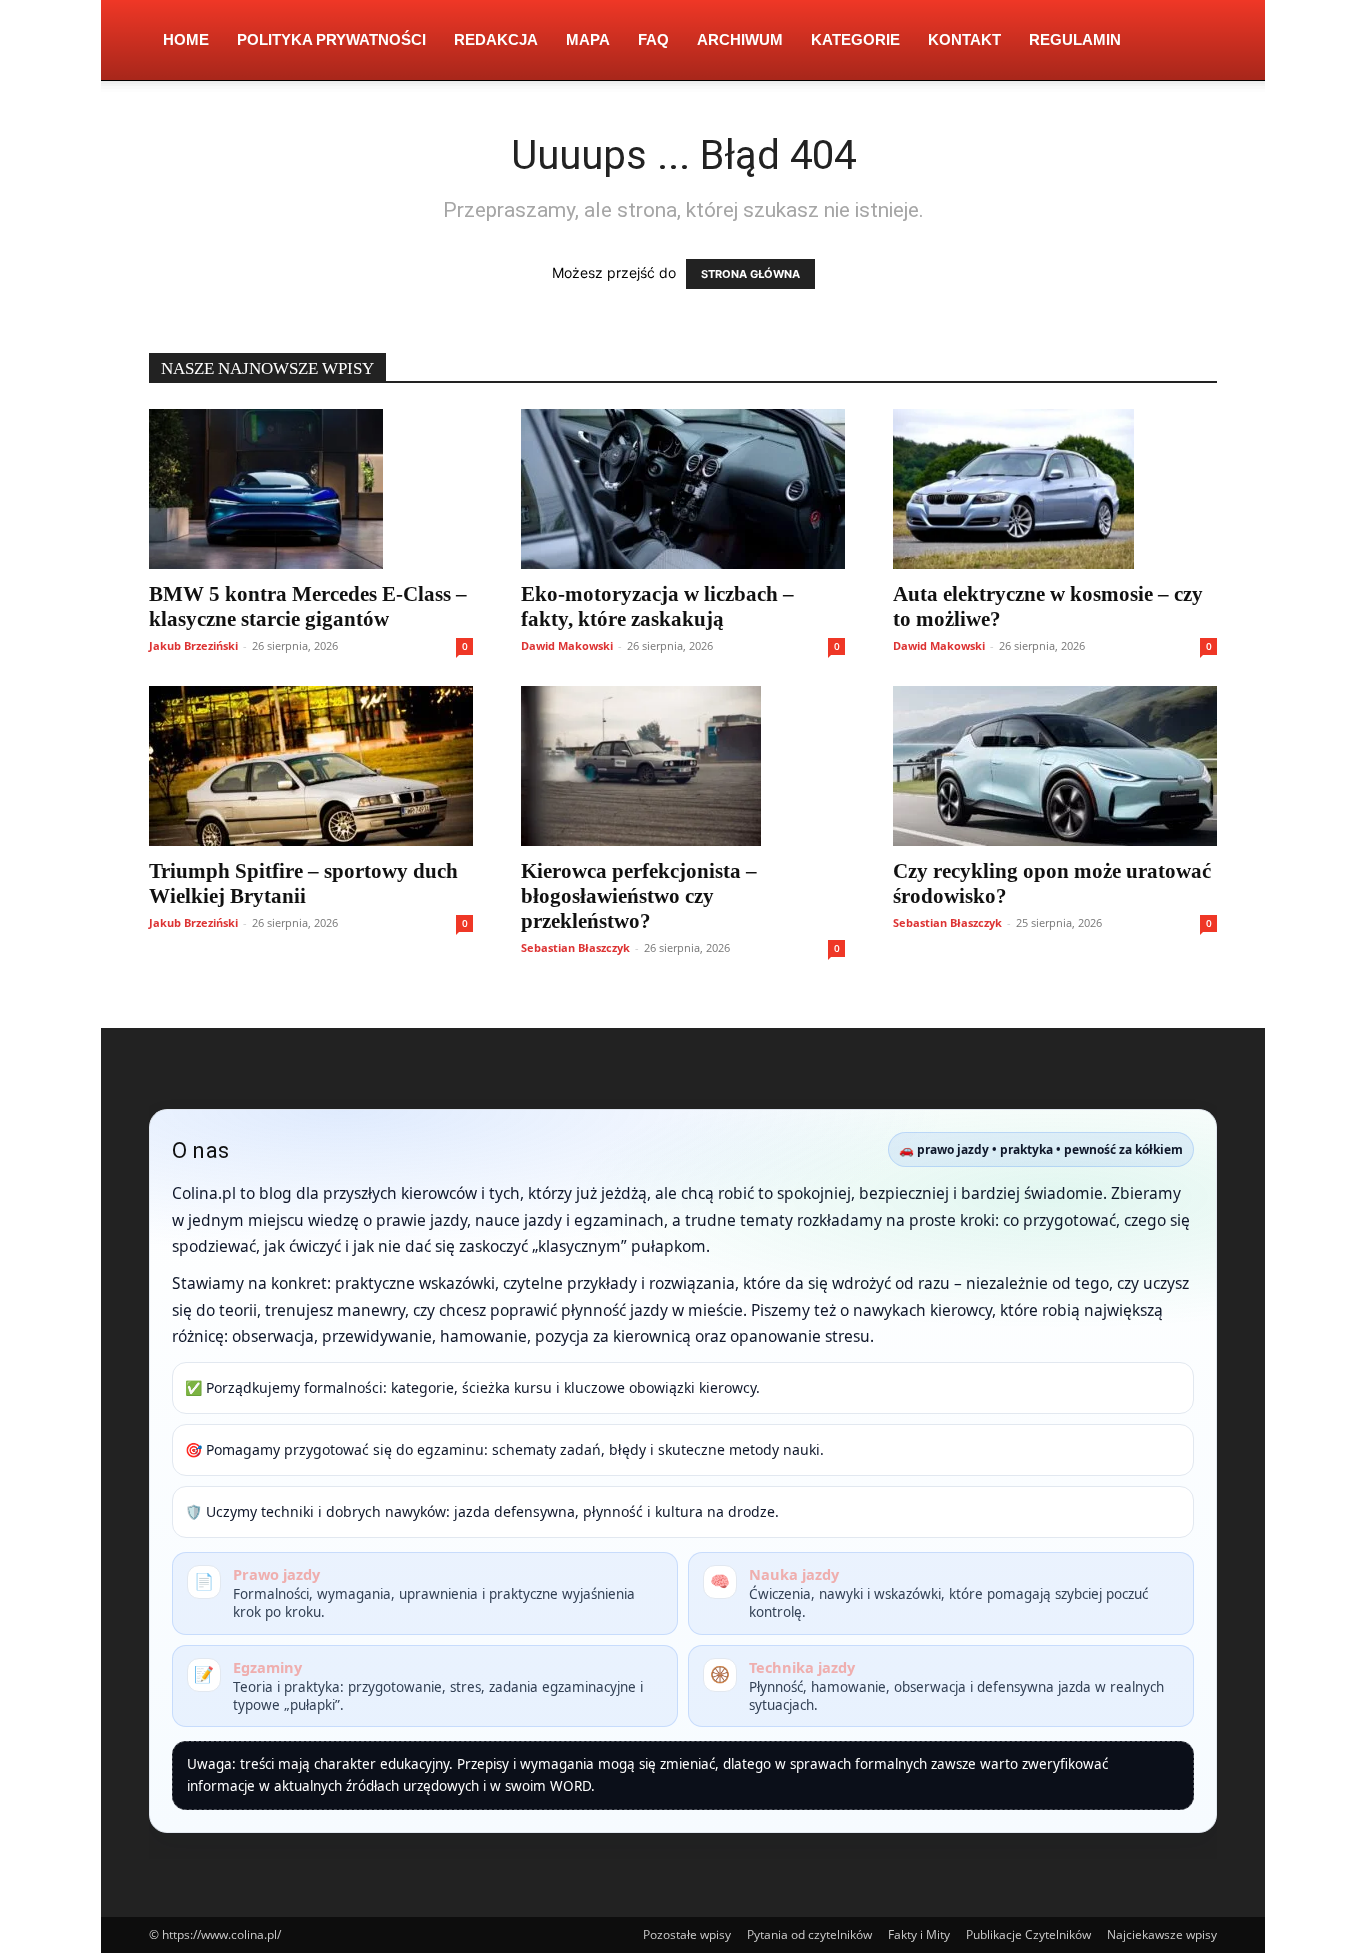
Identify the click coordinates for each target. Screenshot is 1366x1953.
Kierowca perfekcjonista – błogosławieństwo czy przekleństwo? (639, 896)
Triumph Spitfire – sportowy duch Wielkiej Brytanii (303, 883)
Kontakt (964, 39)
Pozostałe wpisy (687, 1934)
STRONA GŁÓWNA (750, 274)
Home (186, 39)
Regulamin (1075, 39)
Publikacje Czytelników (1028, 1934)
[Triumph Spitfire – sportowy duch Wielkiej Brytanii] (311, 766)
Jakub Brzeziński (193, 645)
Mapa (588, 39)
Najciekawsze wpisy (1162, 1934)
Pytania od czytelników (809, 1934)
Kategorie (855, 39)
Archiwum (740, 39)
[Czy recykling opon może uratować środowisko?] (1055, 766)
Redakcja (496, 39)
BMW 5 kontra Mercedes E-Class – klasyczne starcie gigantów (308, 606)
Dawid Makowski (567, 645)
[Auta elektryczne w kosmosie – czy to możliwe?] (1055, 489)
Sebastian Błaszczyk (575, 947)
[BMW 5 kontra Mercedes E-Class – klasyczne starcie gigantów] (311, 489)
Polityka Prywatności (331, 39)
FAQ (653, 39)
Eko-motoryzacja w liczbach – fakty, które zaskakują (657, 606)
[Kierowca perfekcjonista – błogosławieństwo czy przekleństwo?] (683, 766)
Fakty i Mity (919, 1934)
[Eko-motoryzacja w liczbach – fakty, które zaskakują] (683, 489)
